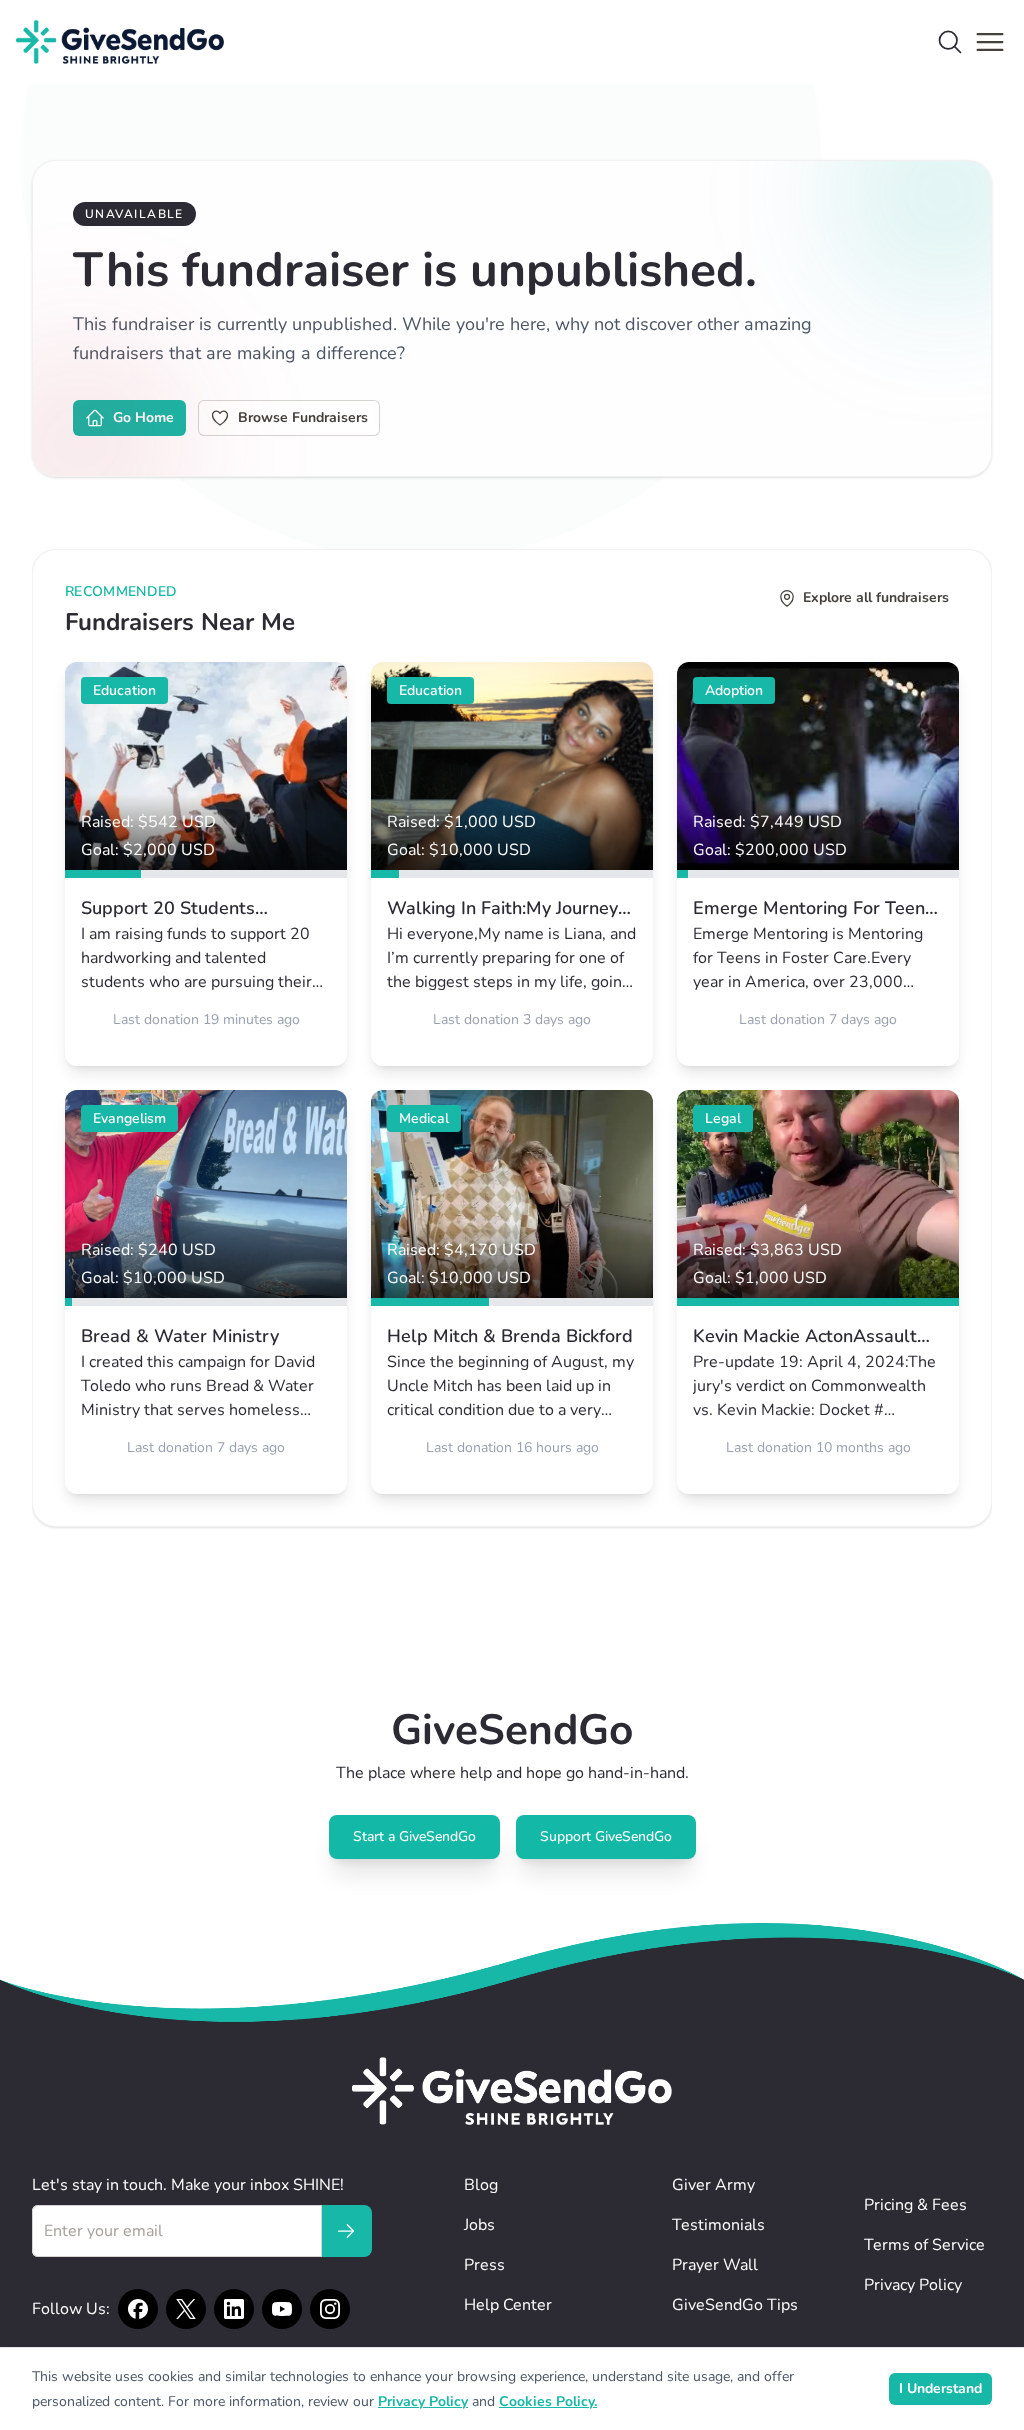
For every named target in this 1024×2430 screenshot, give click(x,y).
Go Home (143, 417)
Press (484, 2265)
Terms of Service (924, 2245)
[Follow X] (186, 2309)
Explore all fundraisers (876, 597)
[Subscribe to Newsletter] (346, 2231)
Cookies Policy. (548, 2401)
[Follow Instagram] (330, 2309)
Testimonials (718, 2225)
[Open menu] (990, 42)
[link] (206, 864)
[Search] (950, 42)
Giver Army (713, 2185)
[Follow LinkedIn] (234, 2309)
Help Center (508, 2305)
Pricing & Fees (915, 2205)
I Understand (940, 2388)
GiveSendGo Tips (735, 2305)
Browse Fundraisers (303, 417)
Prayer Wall (715, 2265)
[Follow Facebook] (138, 2309)
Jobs (479, 2225)
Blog (481, 2185)
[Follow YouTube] (282, 2309)
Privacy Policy (913, 2285)
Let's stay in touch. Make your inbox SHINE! (188, 2185)
